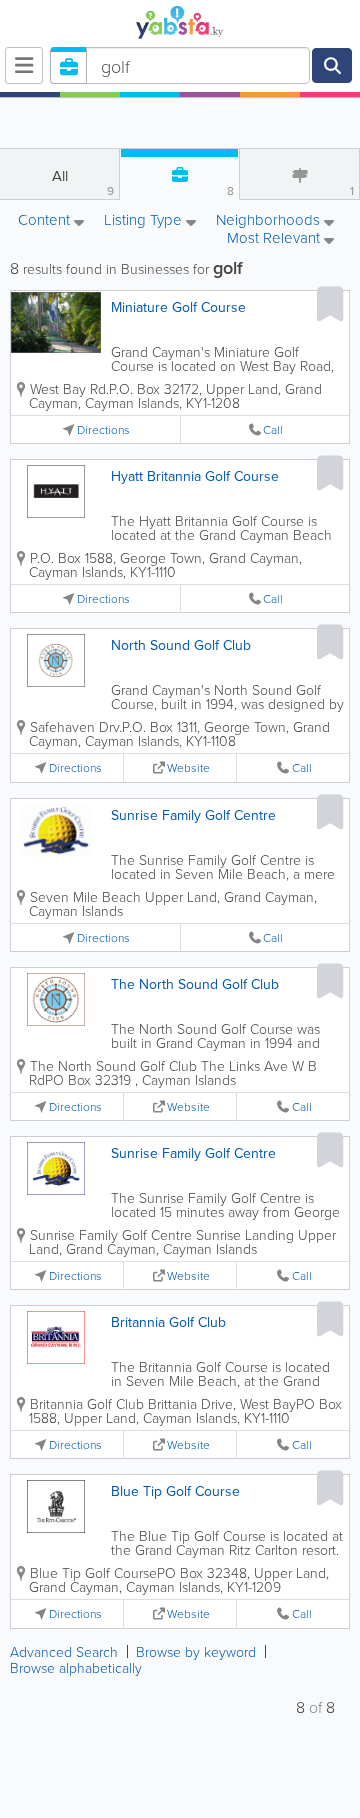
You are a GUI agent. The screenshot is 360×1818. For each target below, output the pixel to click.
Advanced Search (64, 1651)
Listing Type (145, 221)
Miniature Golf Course (178, 307)
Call (273, 429)
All (83, 182)
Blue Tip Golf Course (175, 1491)
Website (188, 767)
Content (46, 221)
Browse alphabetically (76, 1667)
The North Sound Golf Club (195, 984)
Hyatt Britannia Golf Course (195, 476)
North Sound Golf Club (181, 645)
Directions (103, 429)
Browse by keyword (196, 1651)
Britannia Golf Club (168, 1322)
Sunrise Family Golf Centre (193, 815)
